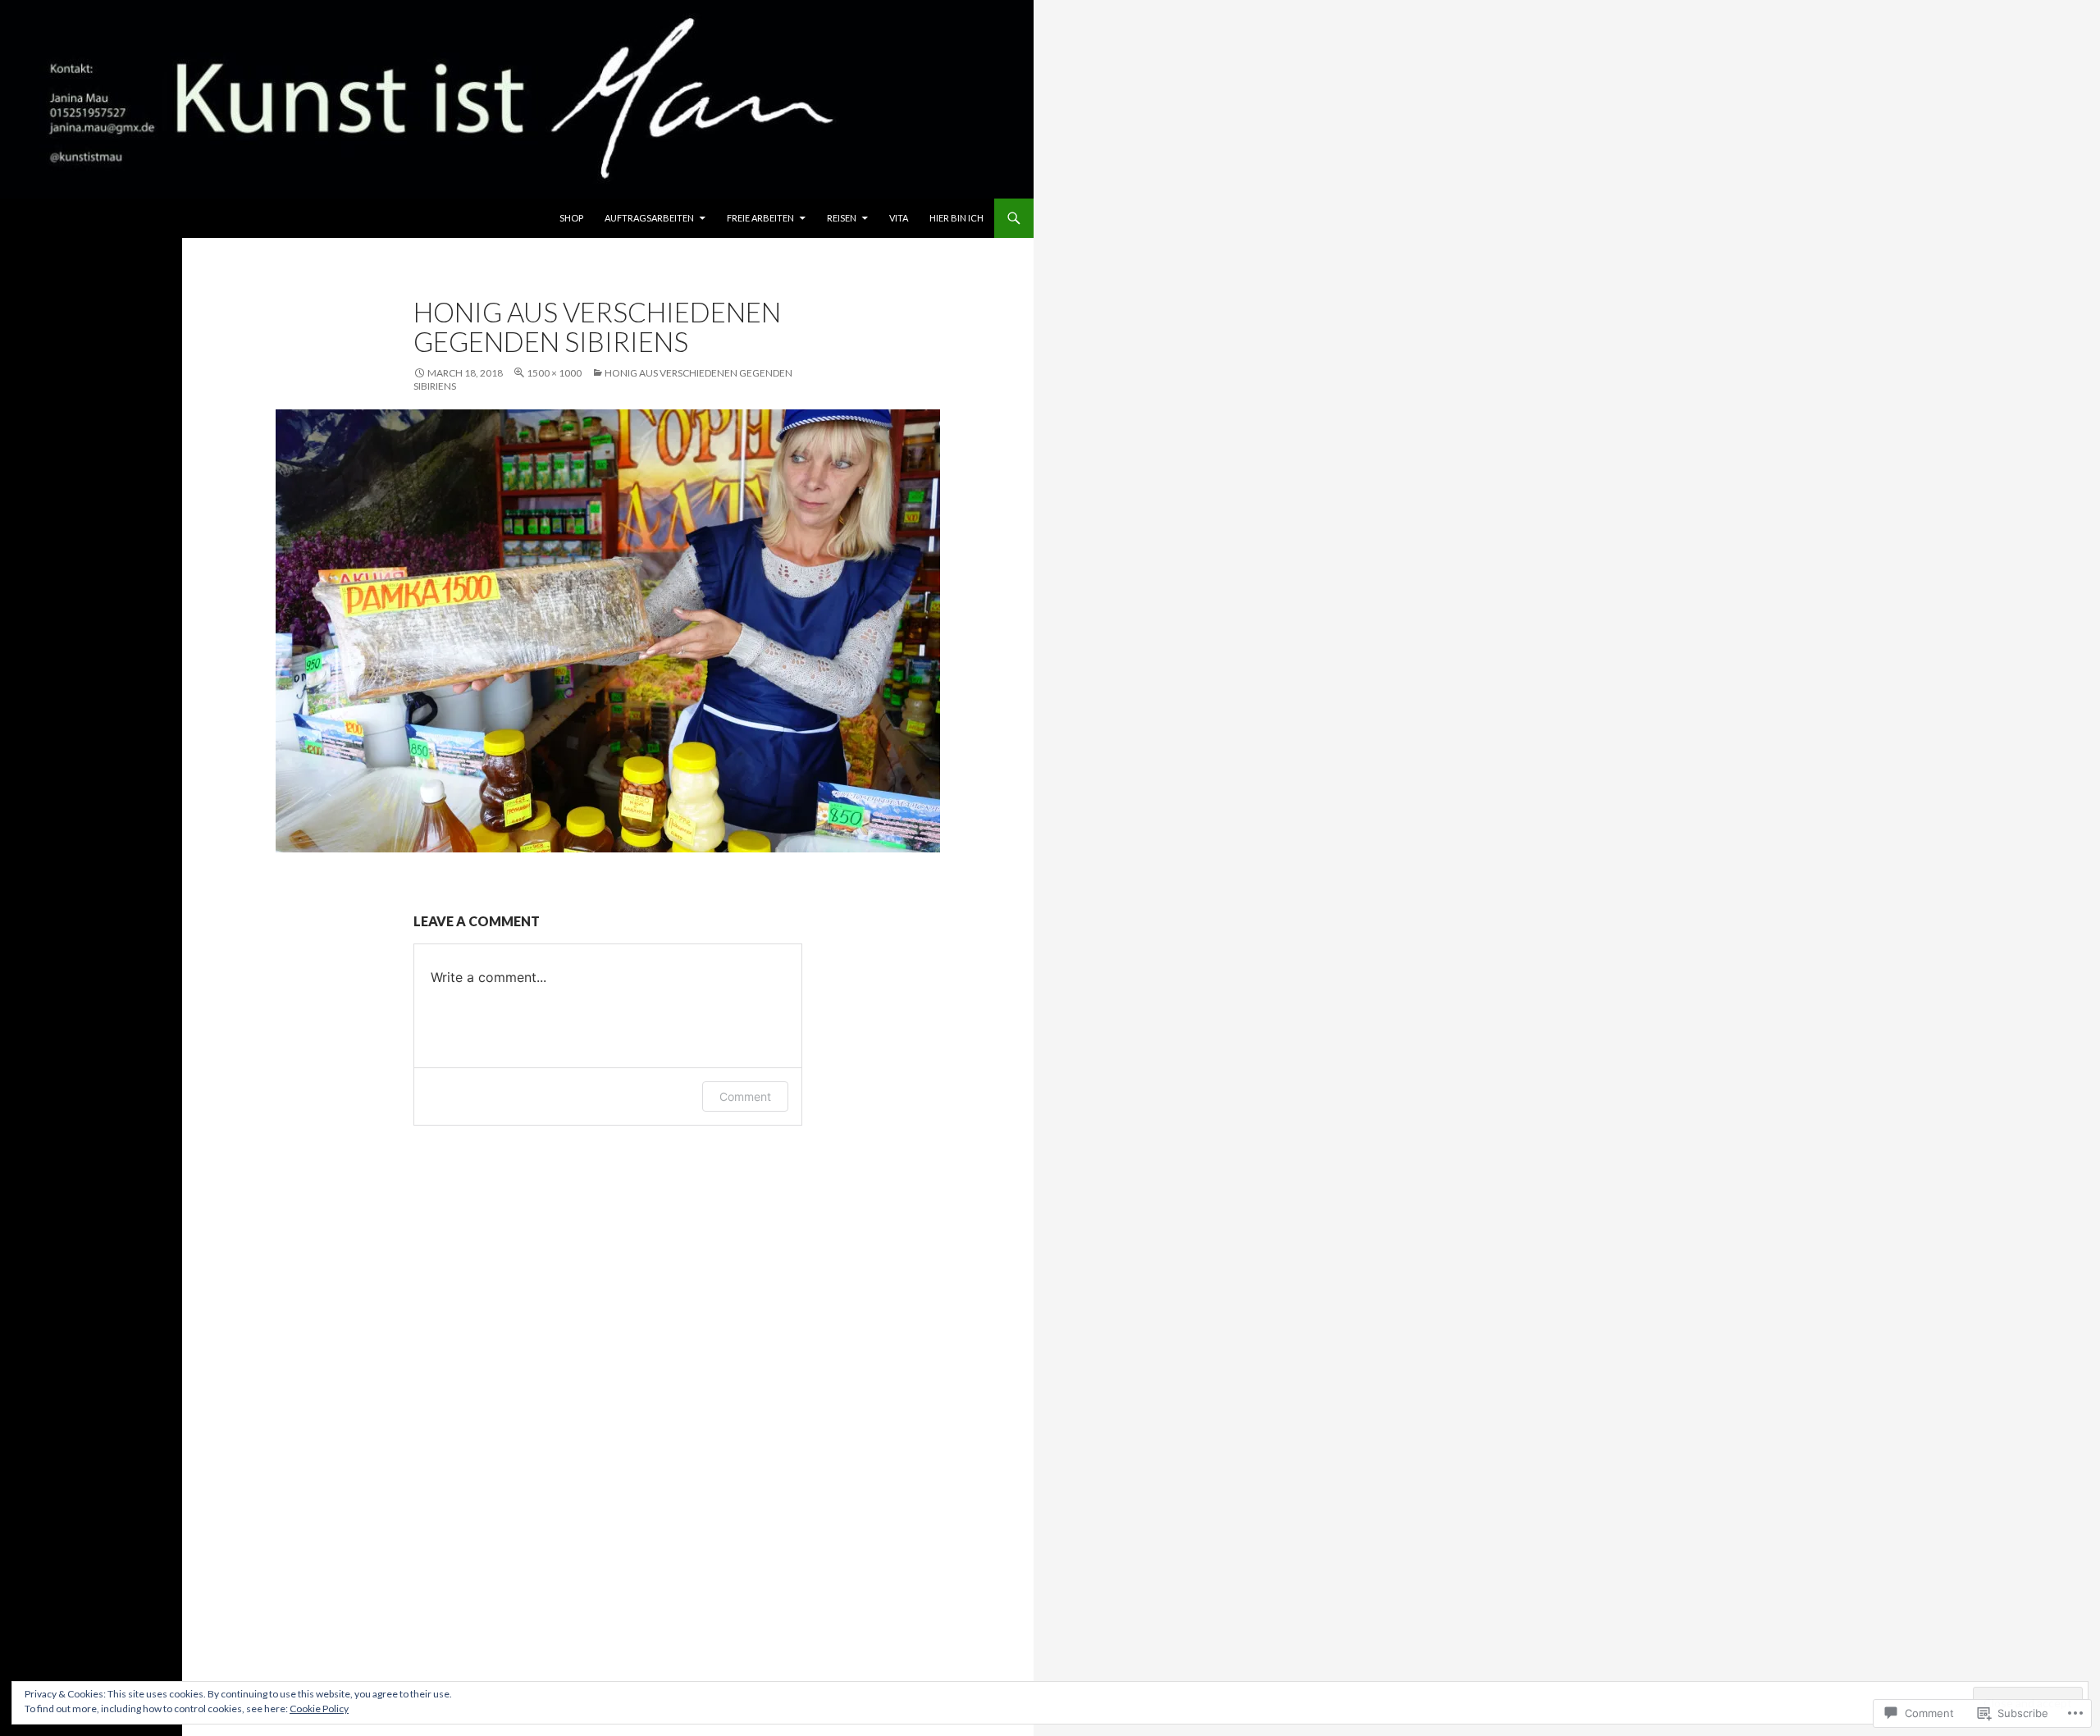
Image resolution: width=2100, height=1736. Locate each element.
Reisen (842, 218)
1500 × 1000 (554, 373)
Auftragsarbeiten (649, 218)
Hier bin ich (956, 218)
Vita (899, 218)
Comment (745, 1096)
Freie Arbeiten (760, 218)
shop (571, 218)
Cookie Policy (319, 1709)
